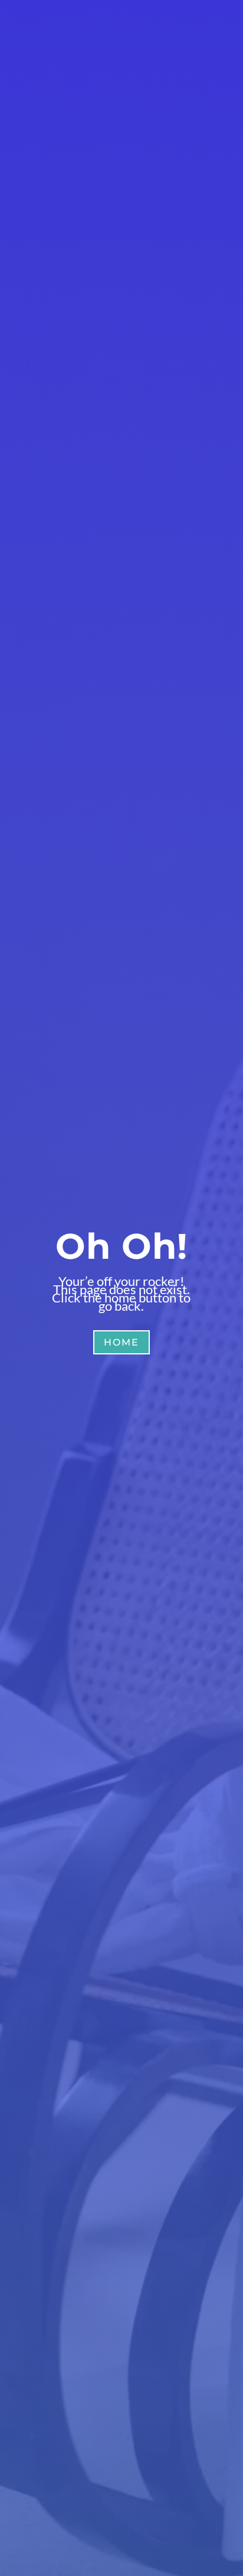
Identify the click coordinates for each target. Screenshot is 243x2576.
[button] (212, 2489)
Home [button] (121, 1342)
